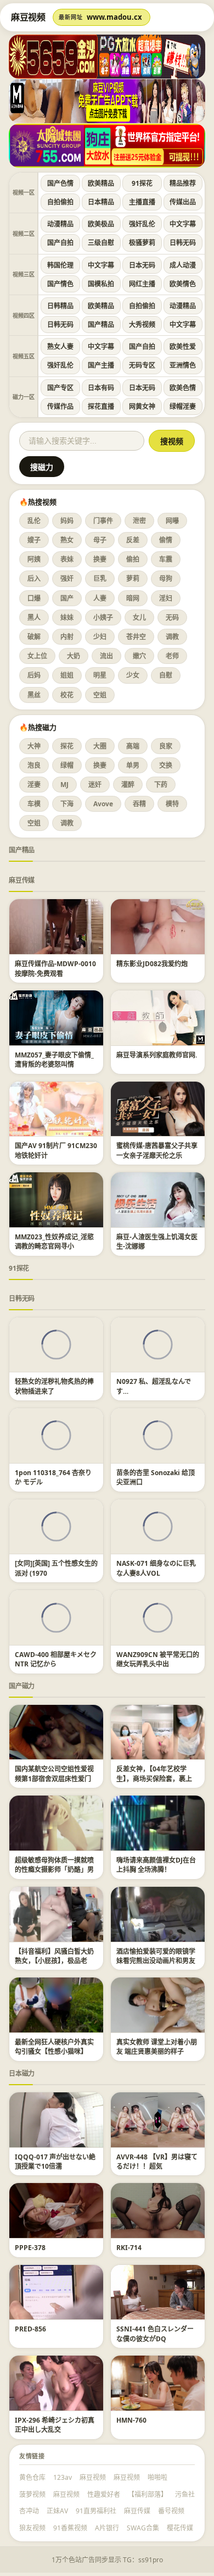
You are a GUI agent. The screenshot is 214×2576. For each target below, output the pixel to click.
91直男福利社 (96, 2511)
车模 (34, 804)
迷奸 (95, 785)
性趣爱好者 (104, 2494)
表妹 (67, 559)
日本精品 (101, 202)
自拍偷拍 (60, 202)
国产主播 (101, 365)
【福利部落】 (148, 2494)
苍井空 (136, 637)
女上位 (37, 656)
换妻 (100, 559)
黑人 (34, 617)
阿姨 (34, 559)
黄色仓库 (32, 2477)
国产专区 (60, 388)
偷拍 (133, 559)
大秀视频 (142, 325)
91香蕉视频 (70, 2528)
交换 (166, 765)
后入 (34, 578)
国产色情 (60, 183)
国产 (67, 598)
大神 (34, 746)
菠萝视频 (32, 2494)
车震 (166, 559)
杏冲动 (29, 2511)
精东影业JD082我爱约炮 (152, 964)
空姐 (100, 695)
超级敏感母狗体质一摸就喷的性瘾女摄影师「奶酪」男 (54, 1865)
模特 (172, 804)
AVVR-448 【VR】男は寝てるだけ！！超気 (157, 2162)
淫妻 (34, 785)
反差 (133, 540)
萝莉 (133, 578)
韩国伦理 (60, 265)
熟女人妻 (60, 347)
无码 (172, 617)
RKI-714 (129, 2248)
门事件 (103, 521)
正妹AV (57, 2511)
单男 (133, 765)
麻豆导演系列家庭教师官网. (157, 1055)
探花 (67, 746)
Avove (103, 804)
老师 (172, 656)
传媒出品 (183, 202)
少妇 (100, 637)
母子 (100, 540)
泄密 (139, 521)
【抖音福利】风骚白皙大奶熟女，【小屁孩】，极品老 (54, 1956)
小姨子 (103, 617)
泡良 (34, 765)
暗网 (133, 598)
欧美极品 (101, 224)
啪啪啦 (157, 2477)
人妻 (100, 598)
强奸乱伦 (142, 224)
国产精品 (101, 325)
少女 (133, 675)
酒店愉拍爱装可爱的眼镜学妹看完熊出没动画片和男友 (156, 1956)
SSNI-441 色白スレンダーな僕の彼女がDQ (155, 2334)
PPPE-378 (30, 2248)
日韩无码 (183, 243)
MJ (64, 785)
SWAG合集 (143, 2528)
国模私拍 (101, 284)
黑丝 (34, 695)
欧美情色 (183, 284)
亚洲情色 (183, 365)
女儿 (139, 617)
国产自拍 (60, 243)
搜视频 (172, 441)
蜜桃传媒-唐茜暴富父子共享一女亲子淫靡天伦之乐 (157, 1150)
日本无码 (142, 265)
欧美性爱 (183, 347)
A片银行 (107, 2528)
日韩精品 (60, 306)
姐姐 (67, 675)
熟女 (67, 540)
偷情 (166, 540)
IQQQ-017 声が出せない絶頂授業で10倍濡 (55, 2162)
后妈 (34, 675)
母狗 (166, 578)
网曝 (172, 521)
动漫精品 (60, 224)
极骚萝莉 (142, 243)
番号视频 (171, 2511)
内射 (67, 637)
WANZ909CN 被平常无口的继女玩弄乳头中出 (158, 1659)
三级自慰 (101, 243)
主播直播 (142, 202)
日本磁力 (22, 2073)
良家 (166, 746)
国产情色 (60, 284)
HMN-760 (131, 2420)
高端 (133, 746)
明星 (100, 675)
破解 (34, 637)
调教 (172, 637)
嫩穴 (139, 656)
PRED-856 (30, 2329)
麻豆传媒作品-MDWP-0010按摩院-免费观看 (55, 968)
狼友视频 (32, 2528)
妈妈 (67, 521)
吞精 (139, 804)
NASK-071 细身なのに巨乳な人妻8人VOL (156, 1568)
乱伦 (34, 521)
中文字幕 (183, 224)
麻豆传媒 (22, 880)
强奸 (67, 578)
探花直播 (101, 406)
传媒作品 (60, 406)
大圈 (100, 746)
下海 (67, 804)
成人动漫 (183, 265)
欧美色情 (183, 388)
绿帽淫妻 (183, 406)
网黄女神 (142, 406)
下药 (161, 785)
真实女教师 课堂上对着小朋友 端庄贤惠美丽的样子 (157, 2047)
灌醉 (128, 785)
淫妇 (166, 598)
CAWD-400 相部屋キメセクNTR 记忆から (56, 1659)
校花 (67, 695)
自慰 (166, 675)
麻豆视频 (93, 2477)
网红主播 (142, 284)
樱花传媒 (180, 2528)
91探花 (142, 183)
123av (63, 2477)
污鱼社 (185, 2494)
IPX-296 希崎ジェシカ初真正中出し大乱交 (55, 2425)
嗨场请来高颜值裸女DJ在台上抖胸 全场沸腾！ (156, 1865)
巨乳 (100, 578)
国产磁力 (22, 1686)
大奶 (74, 656)
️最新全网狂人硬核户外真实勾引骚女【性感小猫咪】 (54, 2047)
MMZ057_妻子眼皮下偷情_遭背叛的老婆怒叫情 (54, 1060)
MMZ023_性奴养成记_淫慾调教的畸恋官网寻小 (54, 1242)
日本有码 (101, 388)
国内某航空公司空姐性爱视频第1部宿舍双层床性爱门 (54, 1774)
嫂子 (34, 540)
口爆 (34, 598)
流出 (106, 656)
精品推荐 (183, 183)
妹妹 (67, 617)
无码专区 (142, 365)
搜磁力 (42, 467)
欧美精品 (101, 183)
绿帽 (67, 765)
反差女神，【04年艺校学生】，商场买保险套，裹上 (154, 1774)
